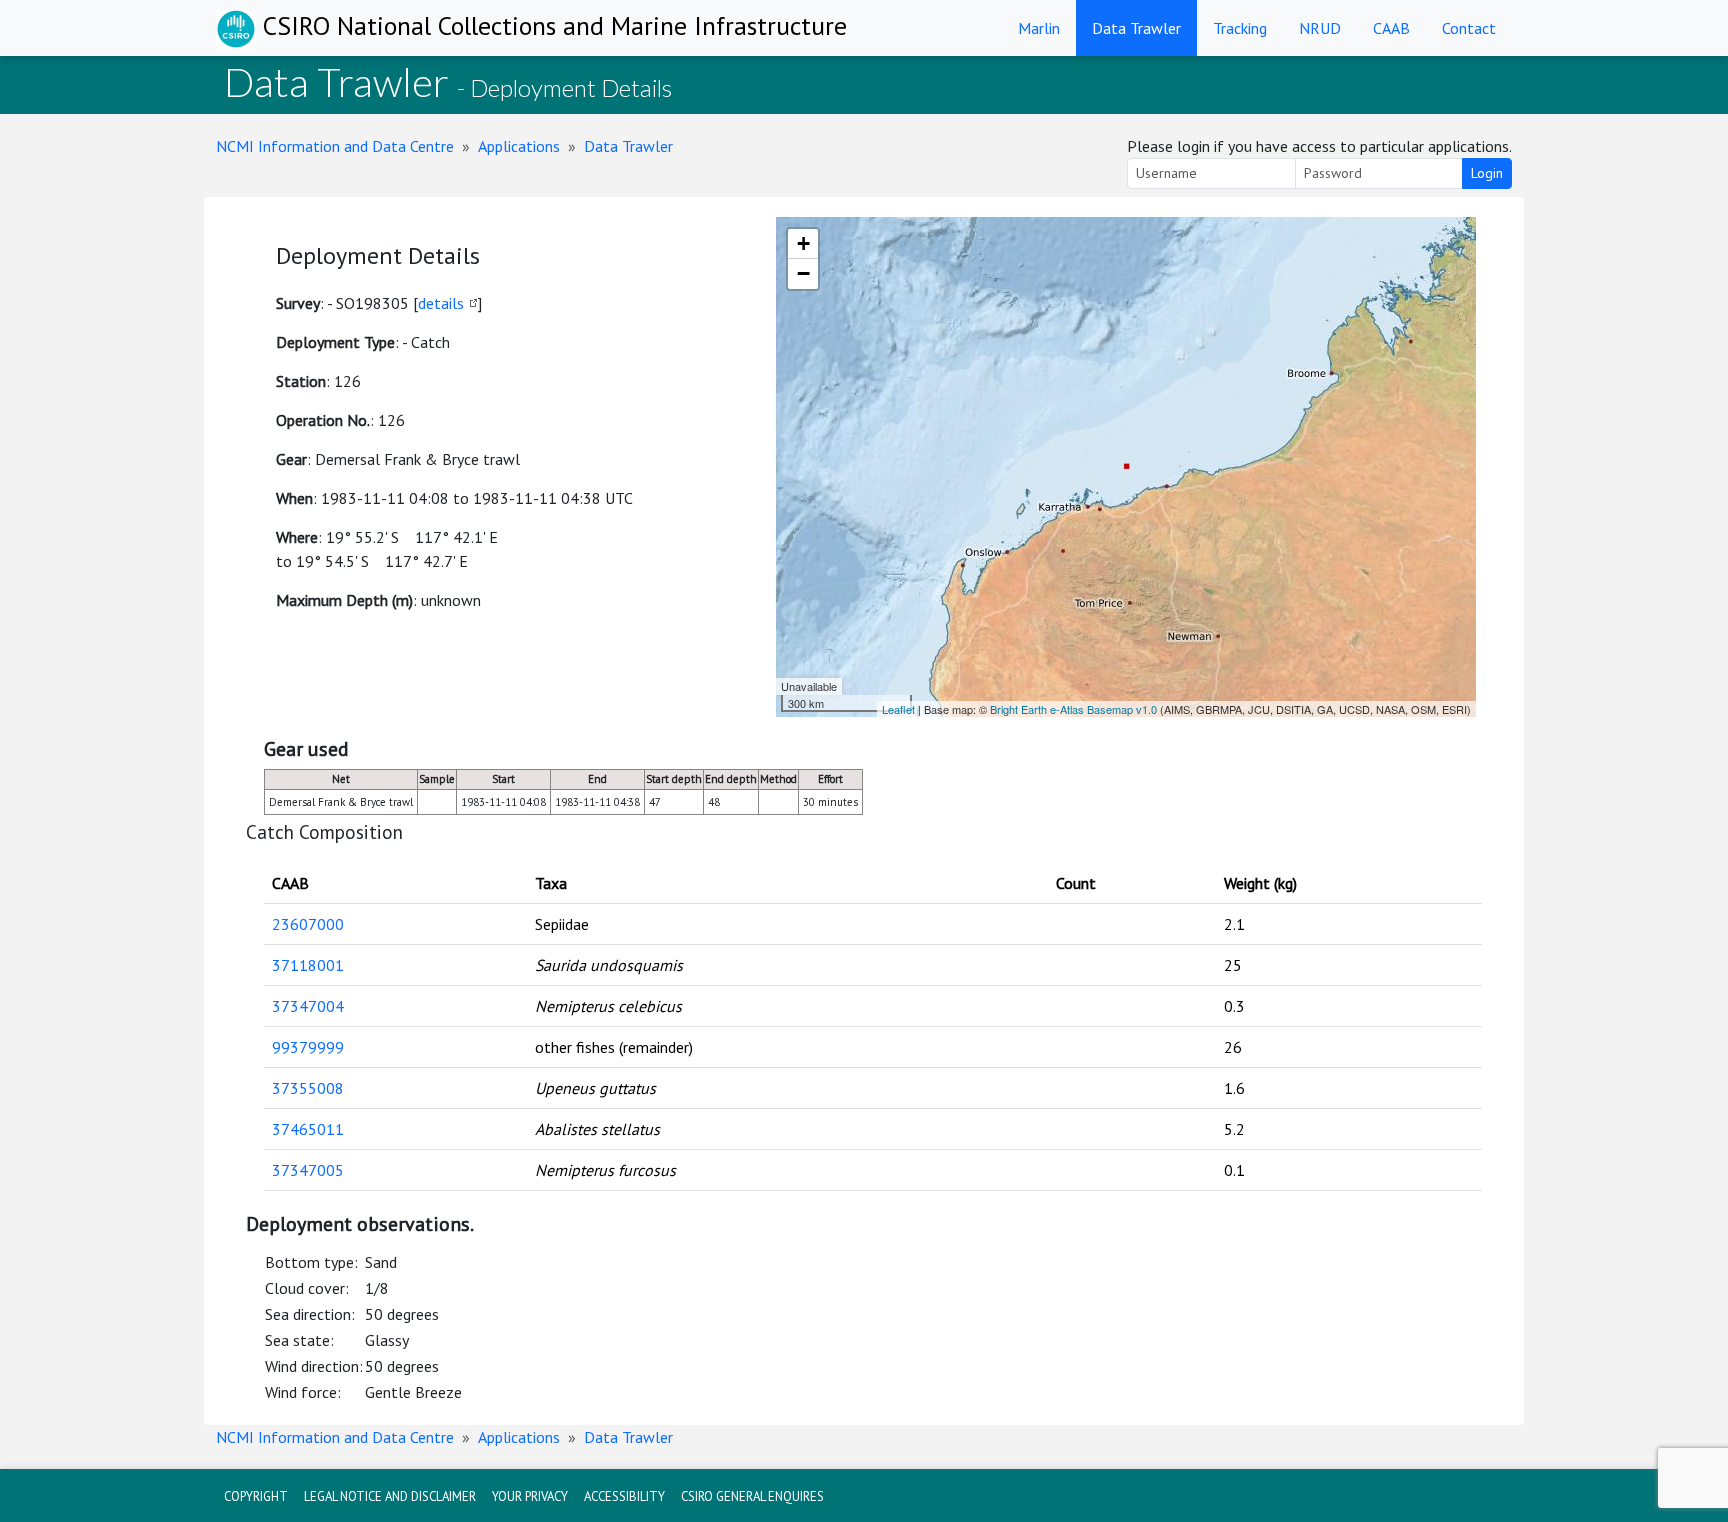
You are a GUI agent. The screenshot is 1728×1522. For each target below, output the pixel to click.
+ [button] (803, 243)
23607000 (308, 924)
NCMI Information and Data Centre (335, 146)
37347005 (308, 1170)
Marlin (1039, 28)
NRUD (1320, 28)
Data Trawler (1136, 28)
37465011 (308, 1129)
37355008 (308, 1088)
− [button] (803, 273)
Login (1487, 173)
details (441, 303)
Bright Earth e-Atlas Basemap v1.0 (1073, 709)
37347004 (308, 1006)
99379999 (308, 1047)
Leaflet (898, 709)
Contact (1469, 28)
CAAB (1391, 28)
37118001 (308, 965)
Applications (519, 146)
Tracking (1240, 28)
